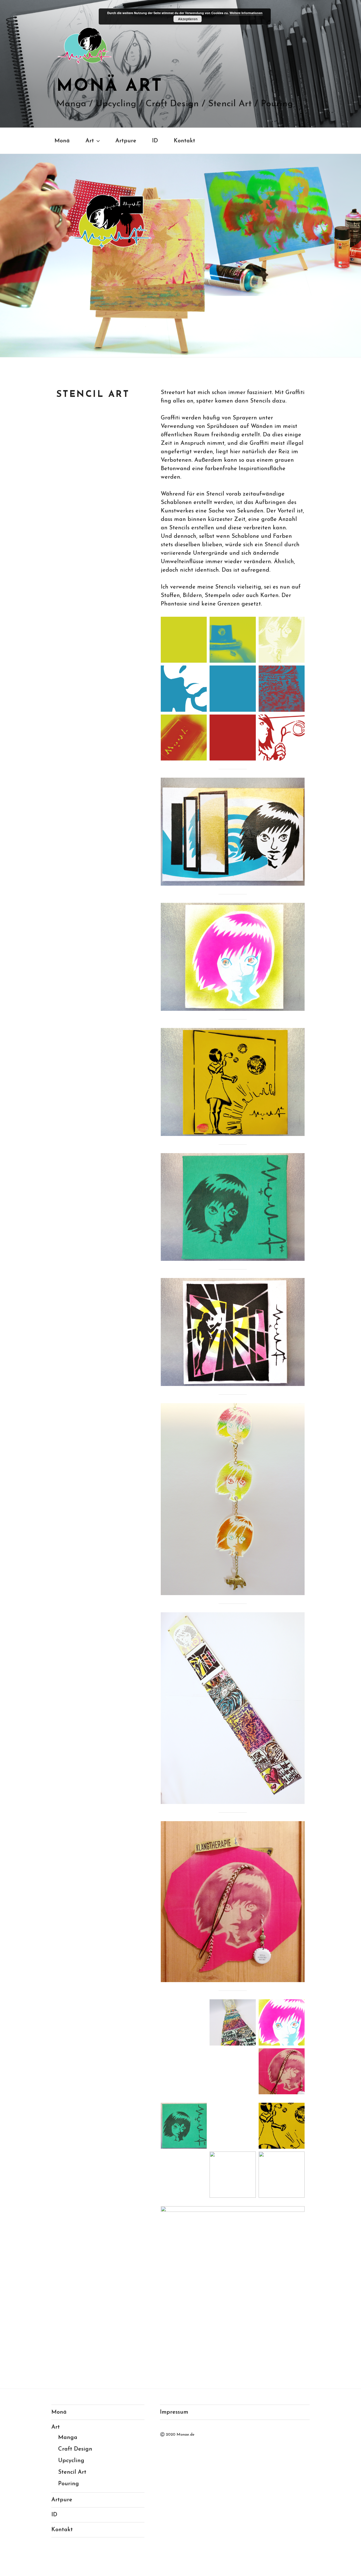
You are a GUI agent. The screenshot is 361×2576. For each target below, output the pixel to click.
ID (155, 141)
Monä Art (110, 87)
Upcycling (71, 2461)
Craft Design (75, 2449)
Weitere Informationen (246, 13)
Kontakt (184, 141)
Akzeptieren (188, 19)
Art (90, 141)
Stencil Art (72, 2472)
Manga (68, 2438)
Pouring (69, 2484)
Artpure (126, 141)
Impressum (174, 2412)
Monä (62, 141)
